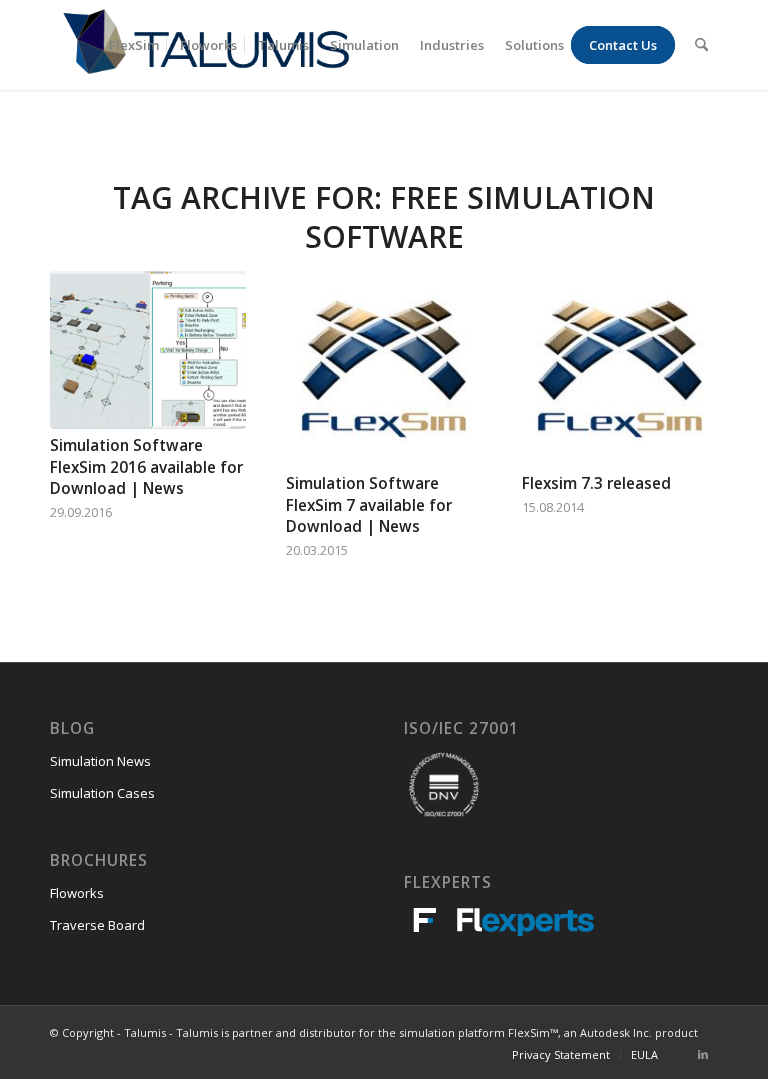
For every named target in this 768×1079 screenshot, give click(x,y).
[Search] (701, 45)
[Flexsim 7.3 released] (620, 369)
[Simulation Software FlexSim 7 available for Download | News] (384, 369)
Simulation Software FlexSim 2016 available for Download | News (146, 467)
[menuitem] (134, 45)
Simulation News (100, 761)
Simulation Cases (102, 793)
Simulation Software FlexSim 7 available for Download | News (369, 505)
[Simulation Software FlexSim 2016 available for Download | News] (148, 350)
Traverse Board (97, 925)
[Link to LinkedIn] (703, 1054)
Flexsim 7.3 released (596, 483)
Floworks (77, 893)
